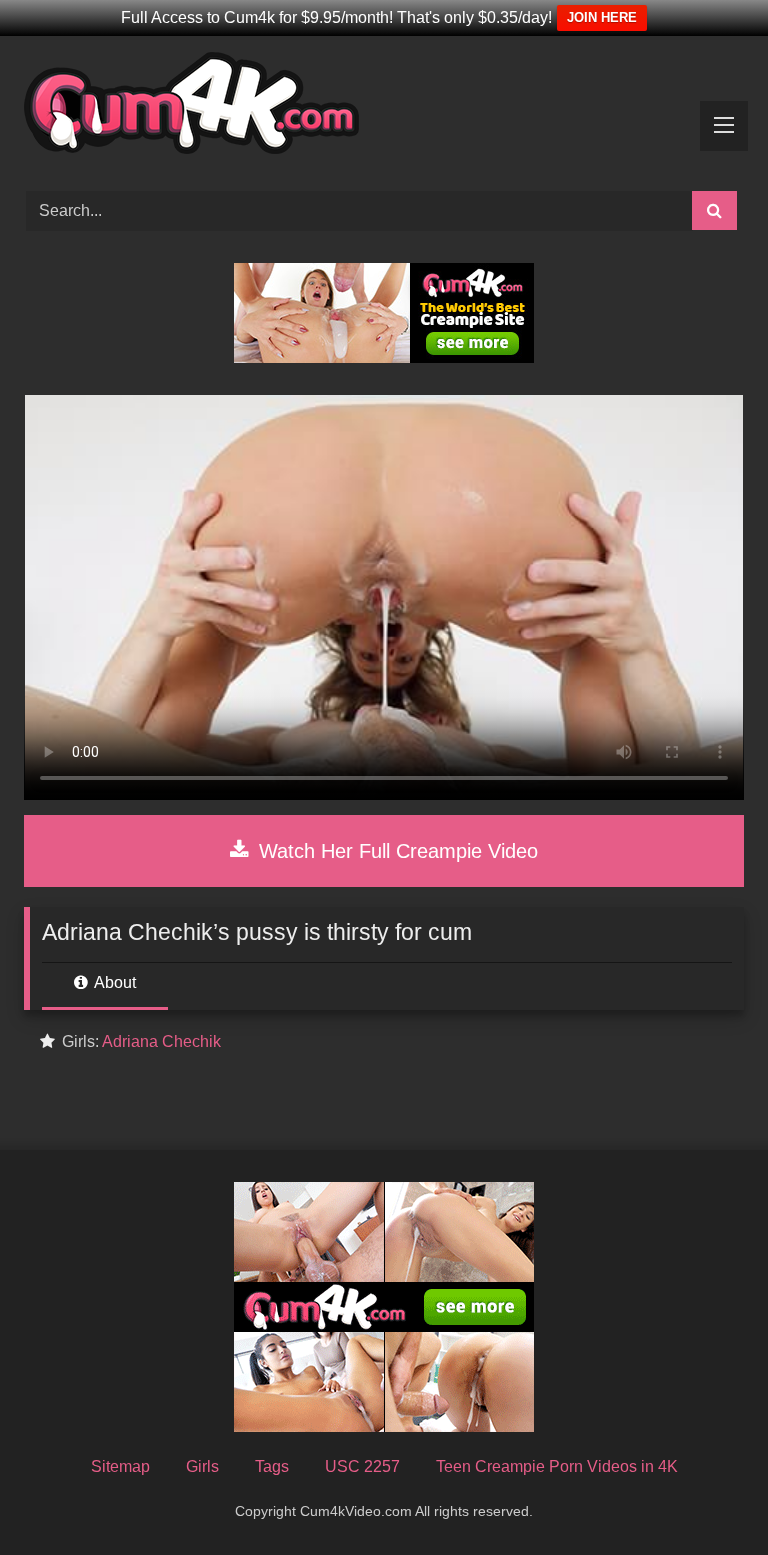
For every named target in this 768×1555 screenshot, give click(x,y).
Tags (272, 1466)
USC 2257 (362, 1466)
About (113, 982)
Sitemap (120, 1466)
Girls (202, 1466)
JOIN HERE (602, 17)
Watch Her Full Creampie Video (395, 851)
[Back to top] (706, 1495)
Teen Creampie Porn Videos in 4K (557, 1466)
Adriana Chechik (161, 1041)
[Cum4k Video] (384, 106)
